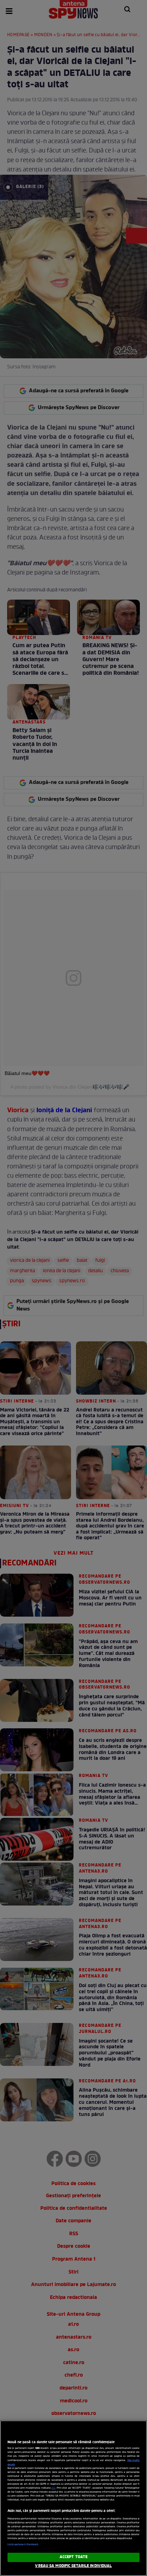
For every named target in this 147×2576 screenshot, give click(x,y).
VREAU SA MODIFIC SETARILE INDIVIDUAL (73, 2566)
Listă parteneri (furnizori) (23, 2544)
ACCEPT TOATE (73, 2557)
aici (53, 2488)
